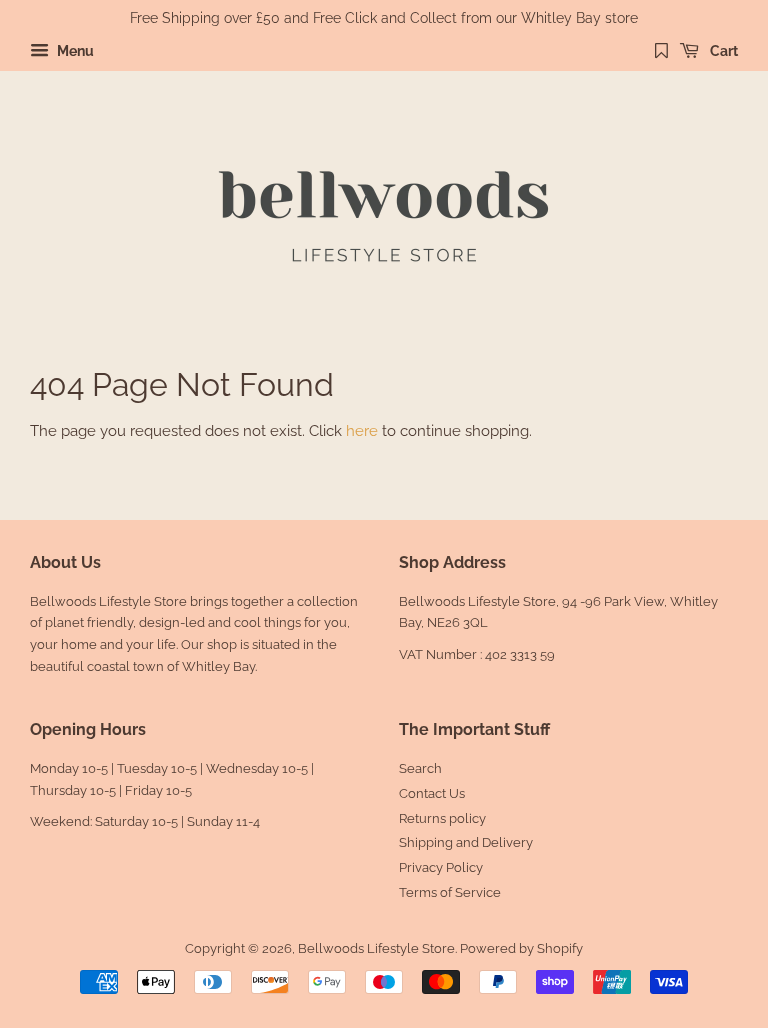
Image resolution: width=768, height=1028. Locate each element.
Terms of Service (450, 892)
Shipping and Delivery (466, 842)
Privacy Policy (441, 867)
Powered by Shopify (521, 948)
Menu (74, 51)
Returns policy (442, 818)
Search (420, 768)
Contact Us (432, 793)
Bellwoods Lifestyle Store (376, 948)
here (362, 431)
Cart (722, 51)
